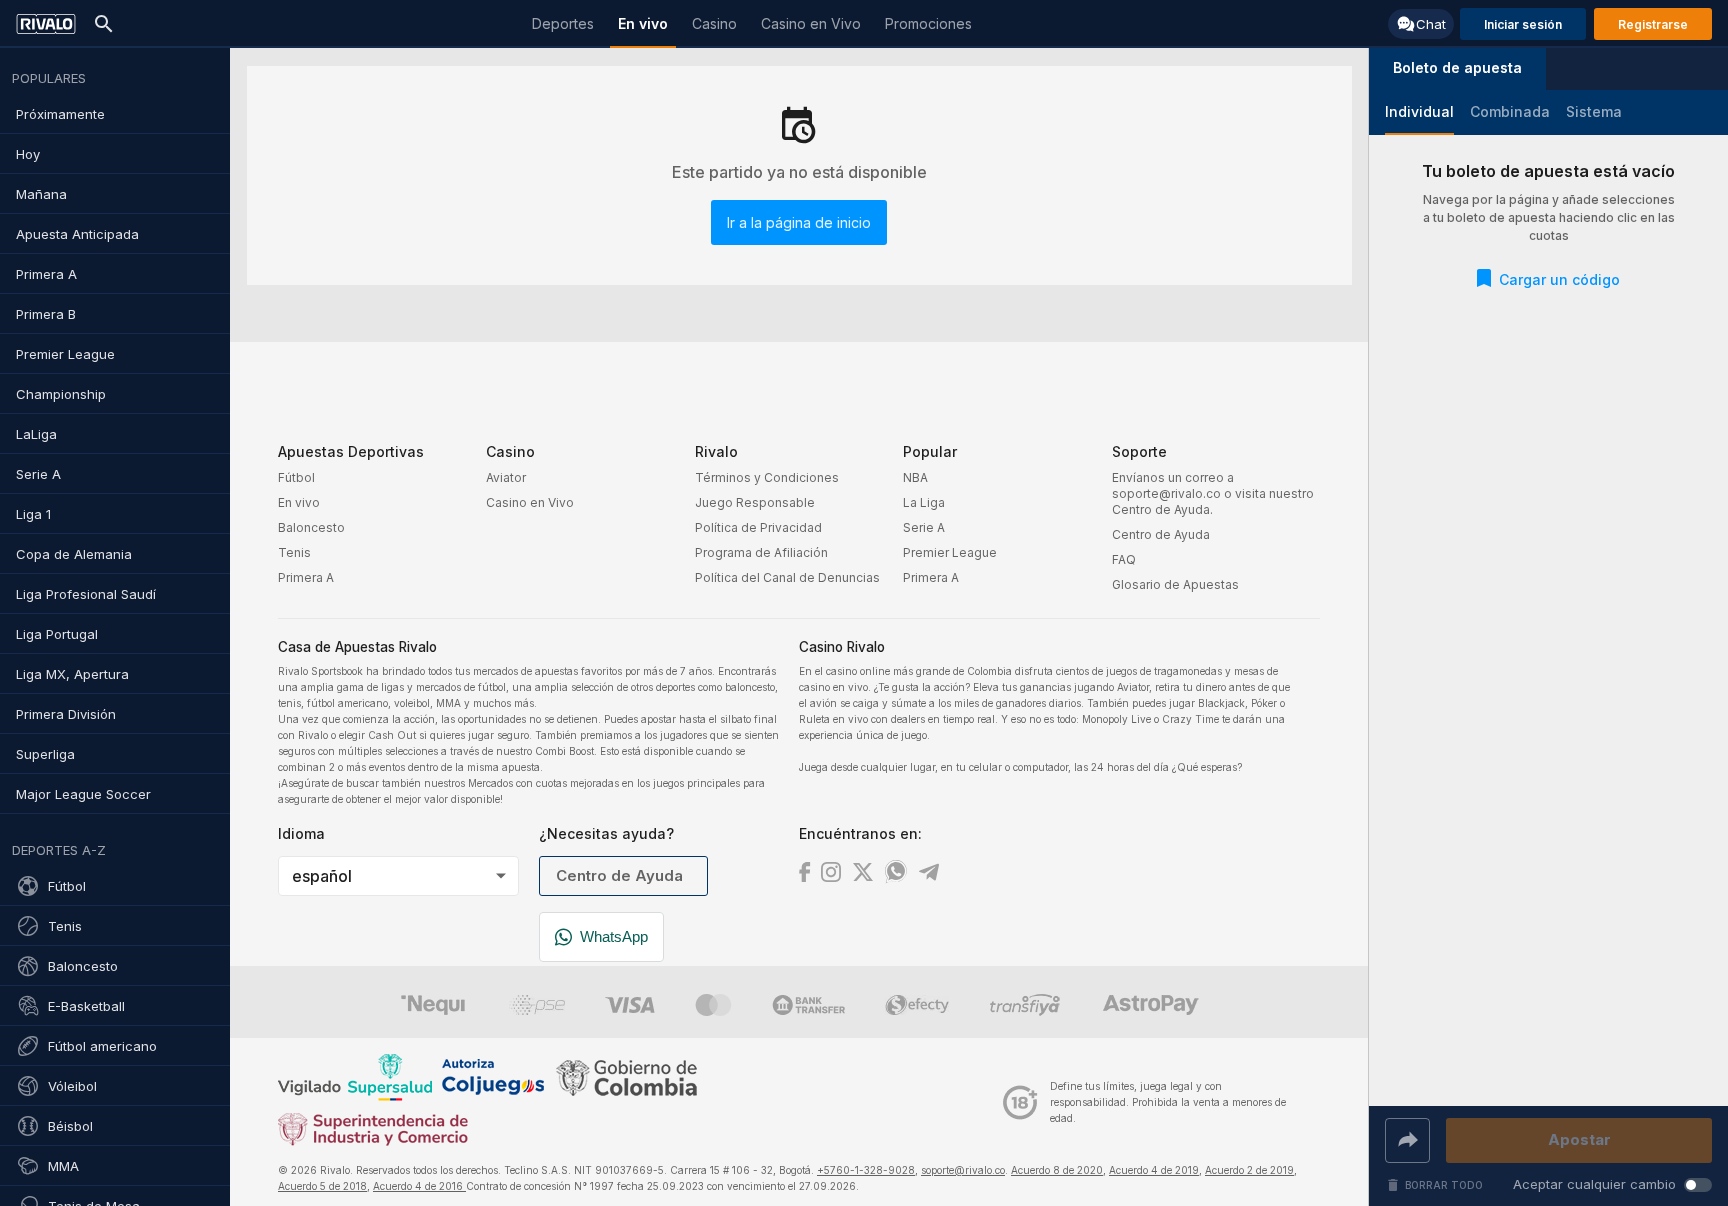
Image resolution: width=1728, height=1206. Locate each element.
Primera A (46, 274)
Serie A (38, 474)
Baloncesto (83, 966)
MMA (63, 1166)
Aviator (506, 477)
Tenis (65, 926)
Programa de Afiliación (761, 552)
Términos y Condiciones (767, 477)
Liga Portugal (57, 634)
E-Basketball (86, 1006)
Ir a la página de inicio (799, 222)
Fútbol (67, 886)
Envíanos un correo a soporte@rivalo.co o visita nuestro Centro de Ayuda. (1213, 493)
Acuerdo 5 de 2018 (322, 1186)
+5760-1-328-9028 (866, 1170)
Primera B (46, 314)
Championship (61, 394)
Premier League (65, 354)
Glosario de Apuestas (1175, 584)
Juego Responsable (755, 502)
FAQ (1124, 559)
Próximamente (60, 114)
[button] (1457, 69)
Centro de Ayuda (1161, 534)
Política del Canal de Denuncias (787, 577)
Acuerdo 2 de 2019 (1249, 1170)
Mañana (41, 194)
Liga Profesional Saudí (86, 594)
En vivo (299, 502)
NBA (915, 477)
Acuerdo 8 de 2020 (1057, 1170)
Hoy (28, 154)
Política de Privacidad (758, 527)
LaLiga (36, 434)
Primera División (66, 714)
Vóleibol (72, 1086)
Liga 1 (33, 514)
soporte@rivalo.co (963, 1170)
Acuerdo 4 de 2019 (1154, 1170)
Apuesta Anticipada (77, 234)
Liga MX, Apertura (72, 674)
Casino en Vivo (530, 502)
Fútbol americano (102, 1046)
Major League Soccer (83, 794)
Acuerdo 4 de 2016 (419, 1186)
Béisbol (70, 1126)
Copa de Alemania (74, 554)
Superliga (45, 754)
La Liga (924, 502)
